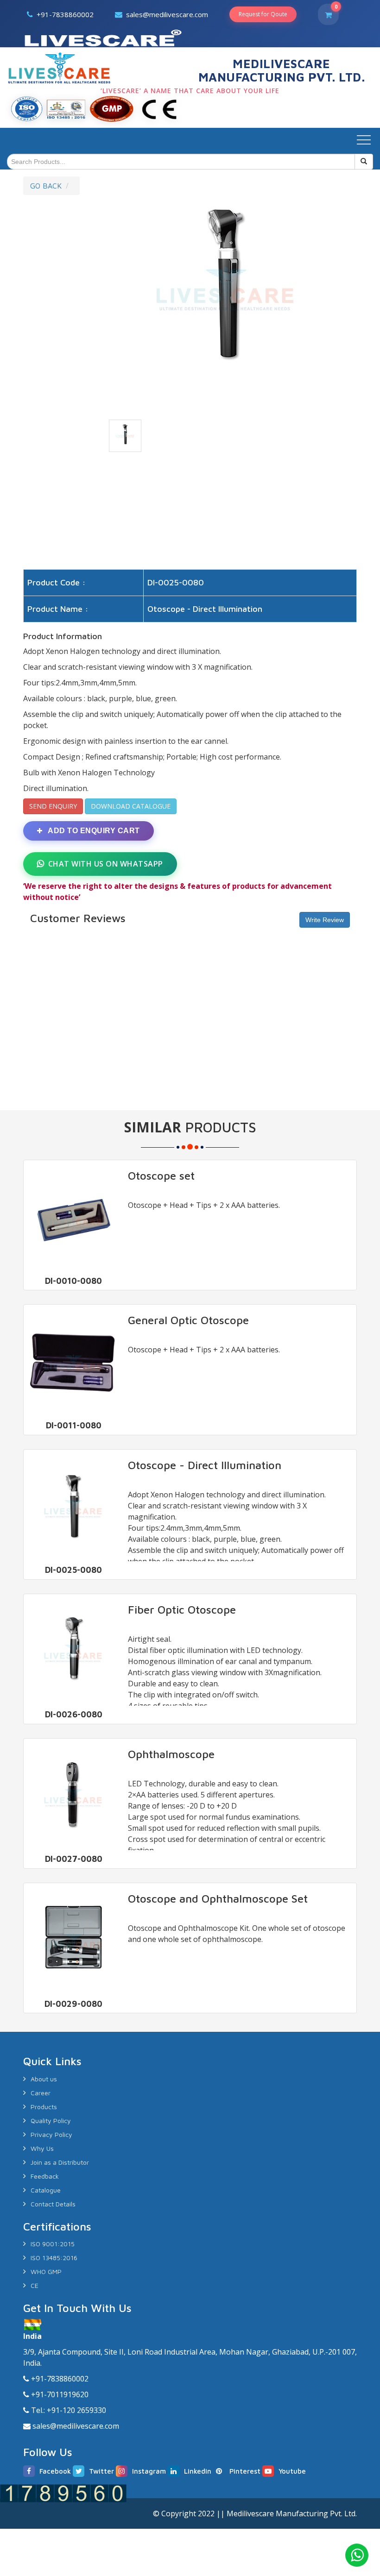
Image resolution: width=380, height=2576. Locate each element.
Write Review (325, 920)
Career (41, 2093)
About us (44, 2079)
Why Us (42, 2148)
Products (44, 2107)
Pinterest (245, 2471)
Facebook (55, 2471)
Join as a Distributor (60, 2162)
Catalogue (46, 2190)
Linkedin (198, 2471)
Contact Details (53, 2204)
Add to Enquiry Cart (93, 831)
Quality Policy (51, 2120)
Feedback (45, 2176)
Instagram (149, 2471)
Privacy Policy (51, 2134)
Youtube (292, 2471)
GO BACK (46, 186)
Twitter (101, 2471)
